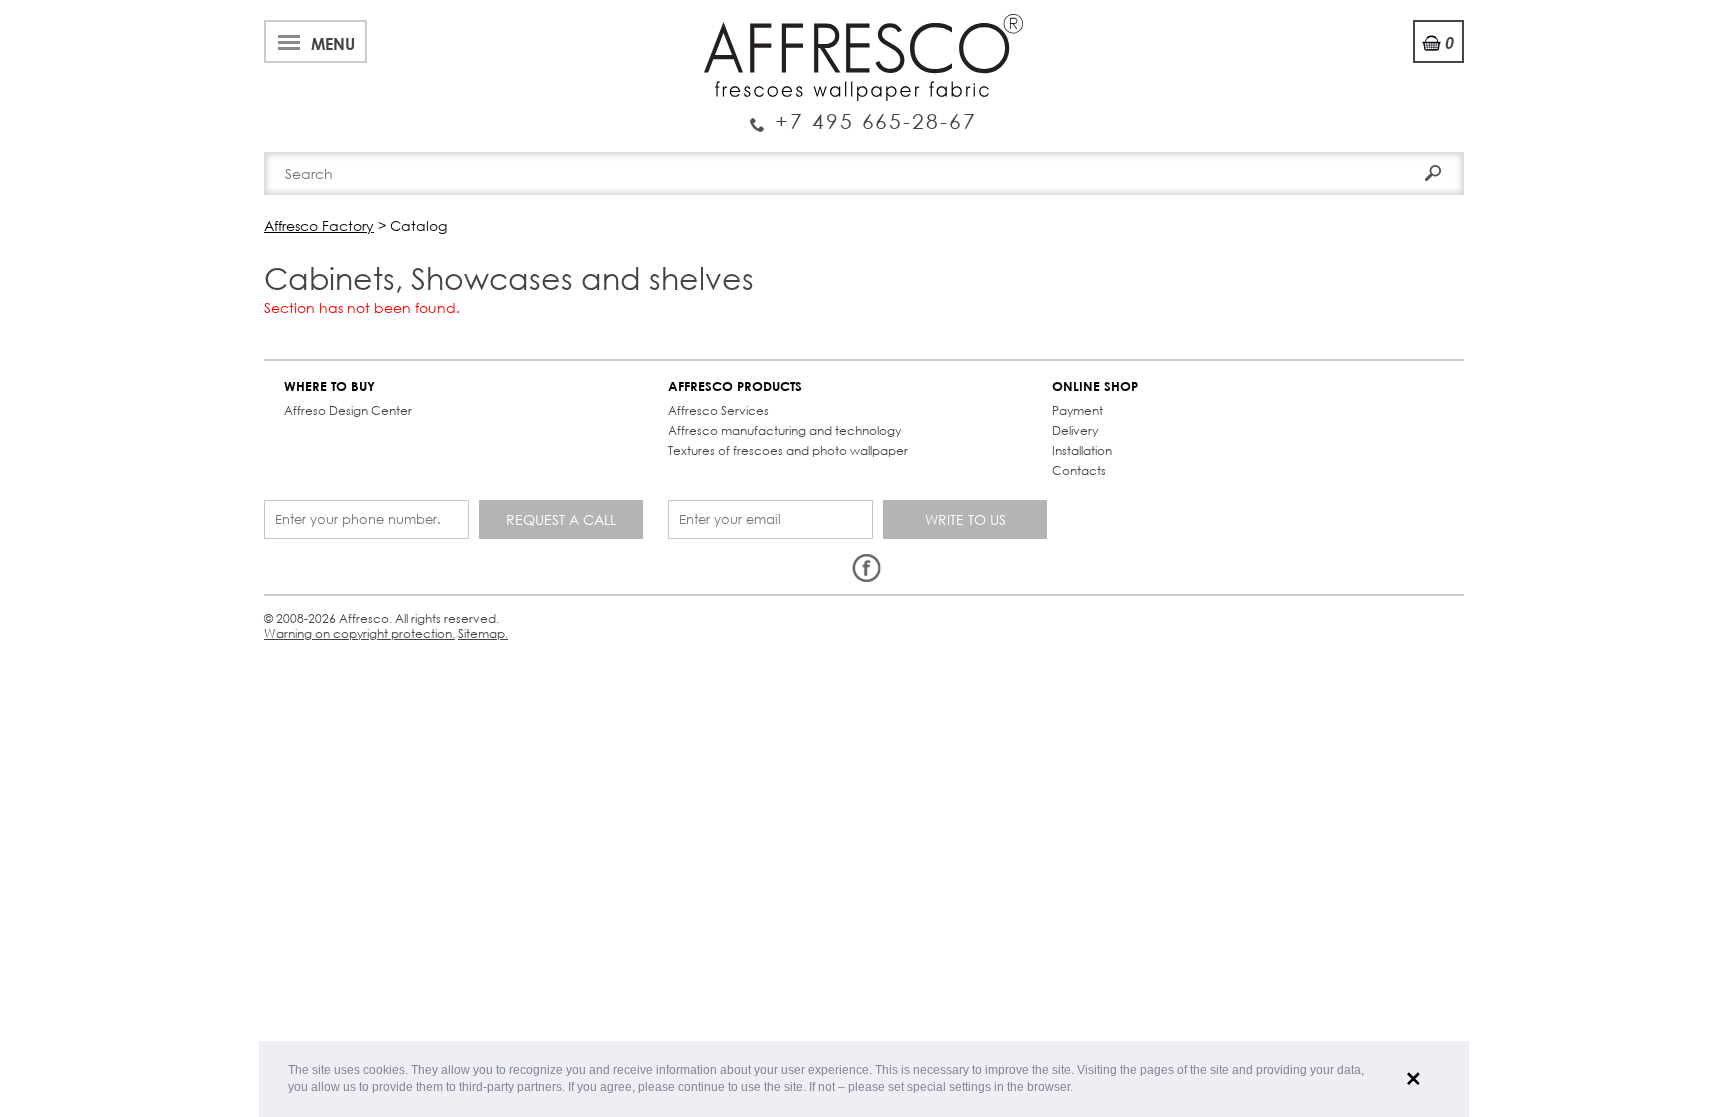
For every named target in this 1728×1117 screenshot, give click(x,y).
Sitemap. (483, 633)
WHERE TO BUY (329, 386)
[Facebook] (866, 569)
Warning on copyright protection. (359, 633)
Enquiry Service (863, 113)
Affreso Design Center (348, 410)
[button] (1078, 1088)
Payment (1077, 410)
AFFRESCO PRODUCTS (735, 386)
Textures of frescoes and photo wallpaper (788, 450)
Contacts (1079, 470)
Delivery (1075, 430)
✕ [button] (1413, 1079)
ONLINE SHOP (1095, 386)
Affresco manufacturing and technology (784, 430)
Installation (1082, 450)
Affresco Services (718, 410)
